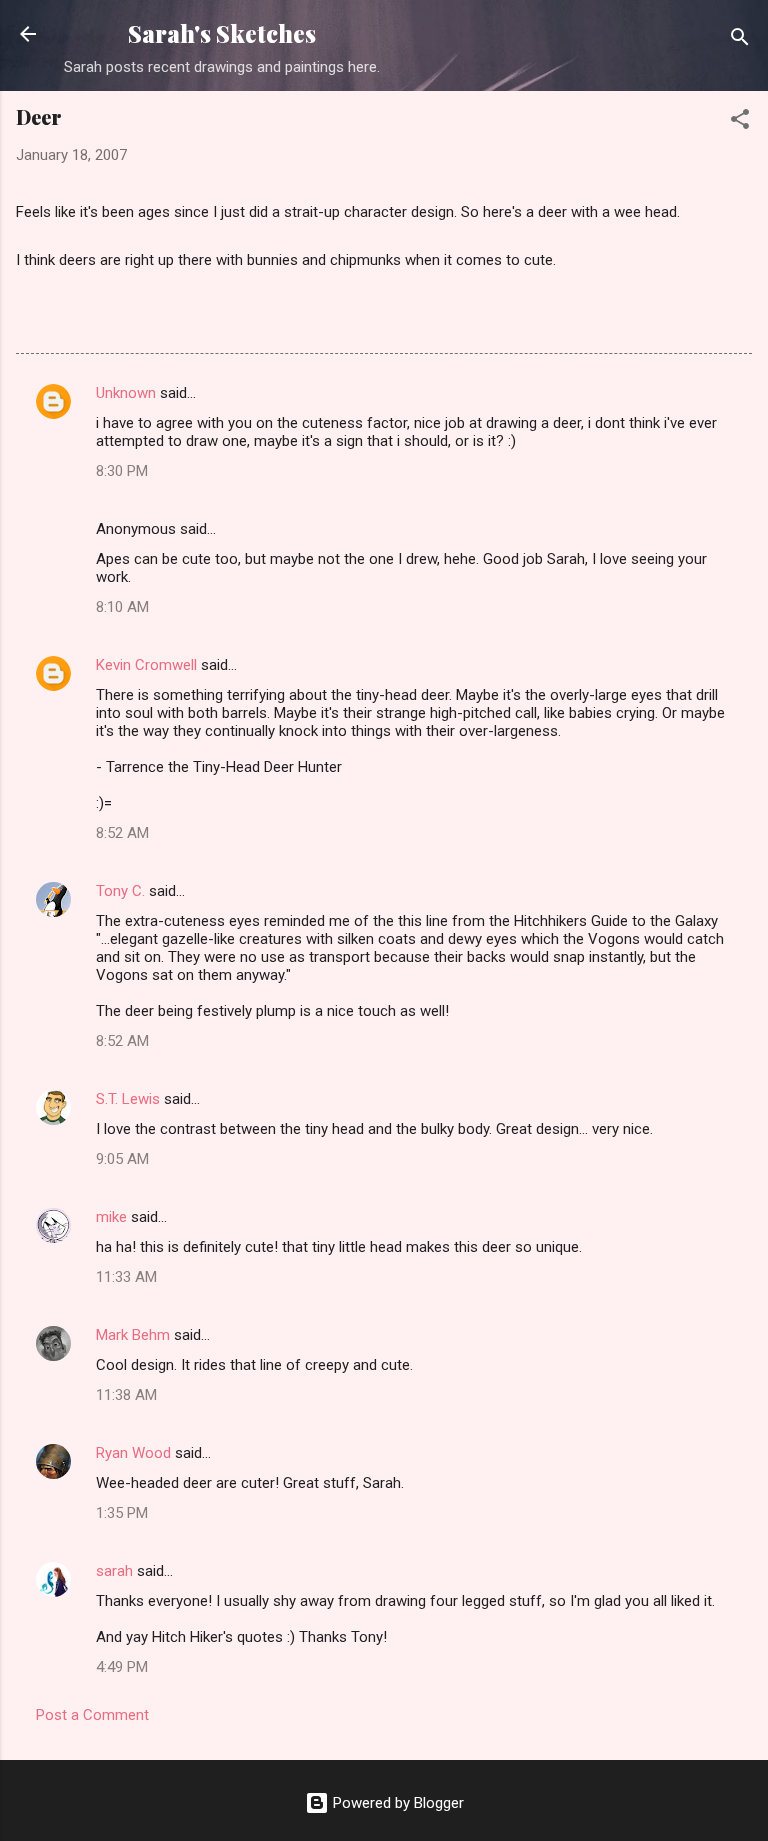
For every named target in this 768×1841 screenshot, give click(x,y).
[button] (740, 122)
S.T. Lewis (128, 1099)
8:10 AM (122, 607)
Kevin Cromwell (146, 665)
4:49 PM (122, 1667)
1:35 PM (122, 1513)
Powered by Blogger (396, 1803)
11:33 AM (126, 1277)
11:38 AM (126, 1395)
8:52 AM (122, 833)
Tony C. (120, 891)
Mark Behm (133, 1335)
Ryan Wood (133, 1453)
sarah (114, 1571)
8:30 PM (122, 471)
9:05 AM (122, 1159)
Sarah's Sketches (222, 33)
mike (111, 1217)
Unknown (126, 393)
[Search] (740, 40)
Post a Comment (92, 1715)
